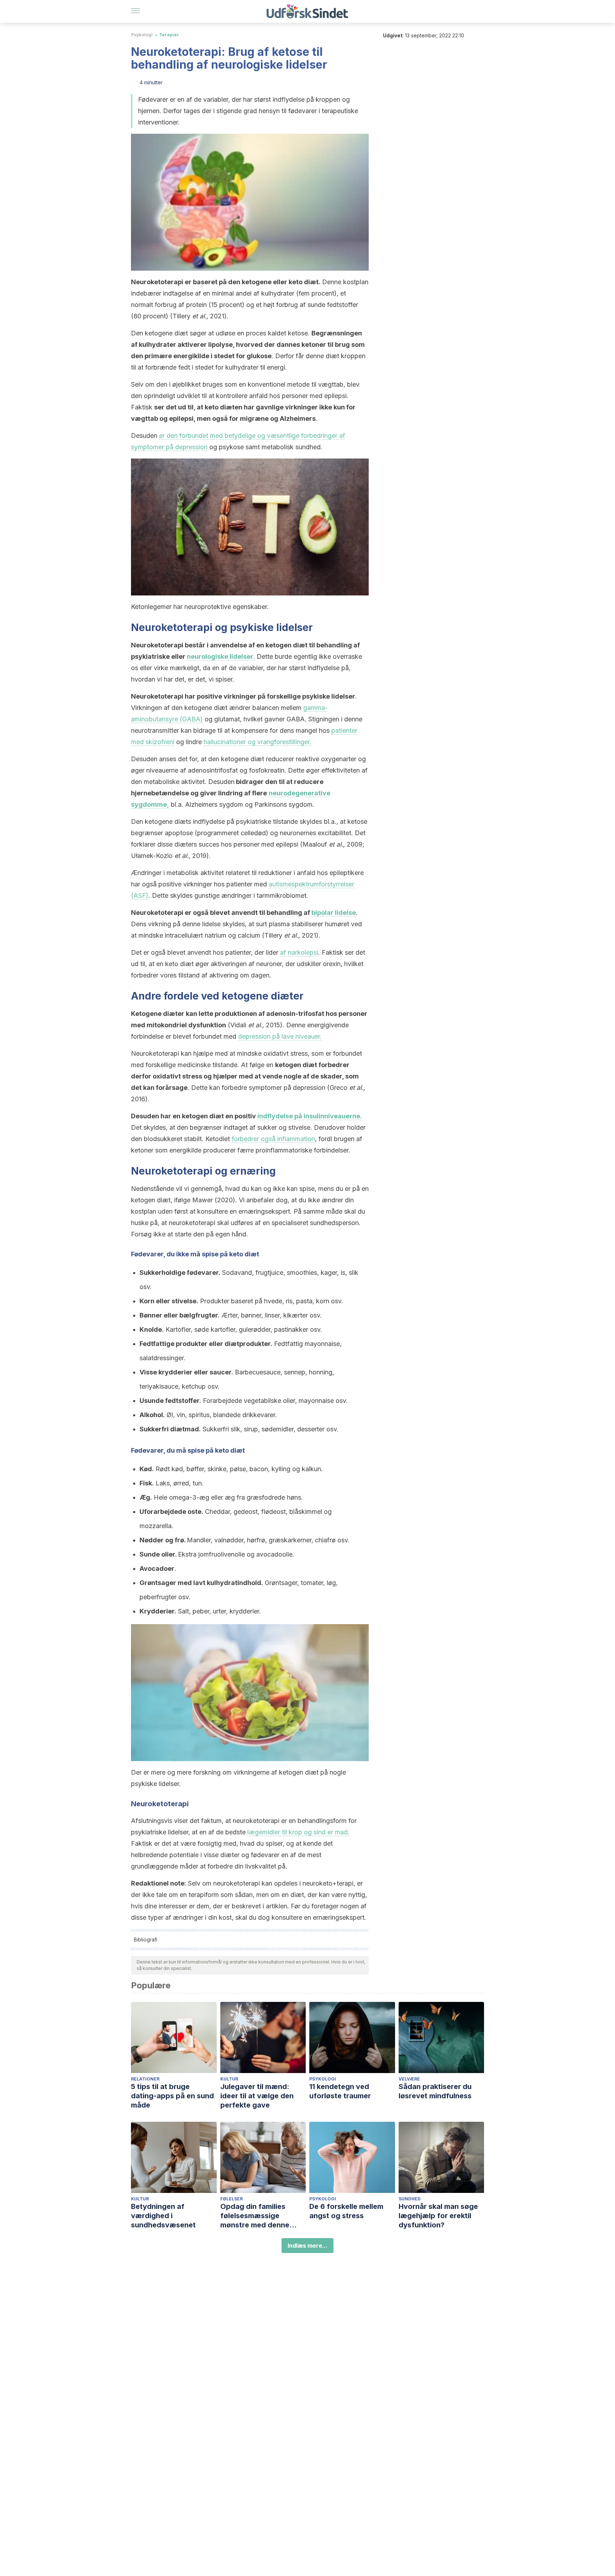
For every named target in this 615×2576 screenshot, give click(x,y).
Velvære (409, 2079)
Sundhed (410, 2199)
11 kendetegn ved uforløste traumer (340, 2091)
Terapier (169, 35)
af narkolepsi (299, 952)
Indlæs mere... (307, 2246)
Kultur (229, 2079)
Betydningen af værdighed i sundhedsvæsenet (163, 2216)
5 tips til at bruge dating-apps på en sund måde (172, 2096)
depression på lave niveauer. (280, 1036)
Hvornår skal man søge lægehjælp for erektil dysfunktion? (438, 2216)
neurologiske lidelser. (221, 656)
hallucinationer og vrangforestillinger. (257, 742)
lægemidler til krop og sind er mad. (298, 1832)
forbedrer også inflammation (273, 1139)
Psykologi (142, 35)
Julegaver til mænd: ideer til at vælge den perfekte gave (257, 2096)
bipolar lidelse (334, 913)
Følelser (232, 2199)
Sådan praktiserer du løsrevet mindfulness (435, 2091)
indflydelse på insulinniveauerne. (310, 1116)
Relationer (145, 2079)
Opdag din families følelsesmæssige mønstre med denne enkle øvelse (255, 2216)
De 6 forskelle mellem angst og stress (346, 2211)
